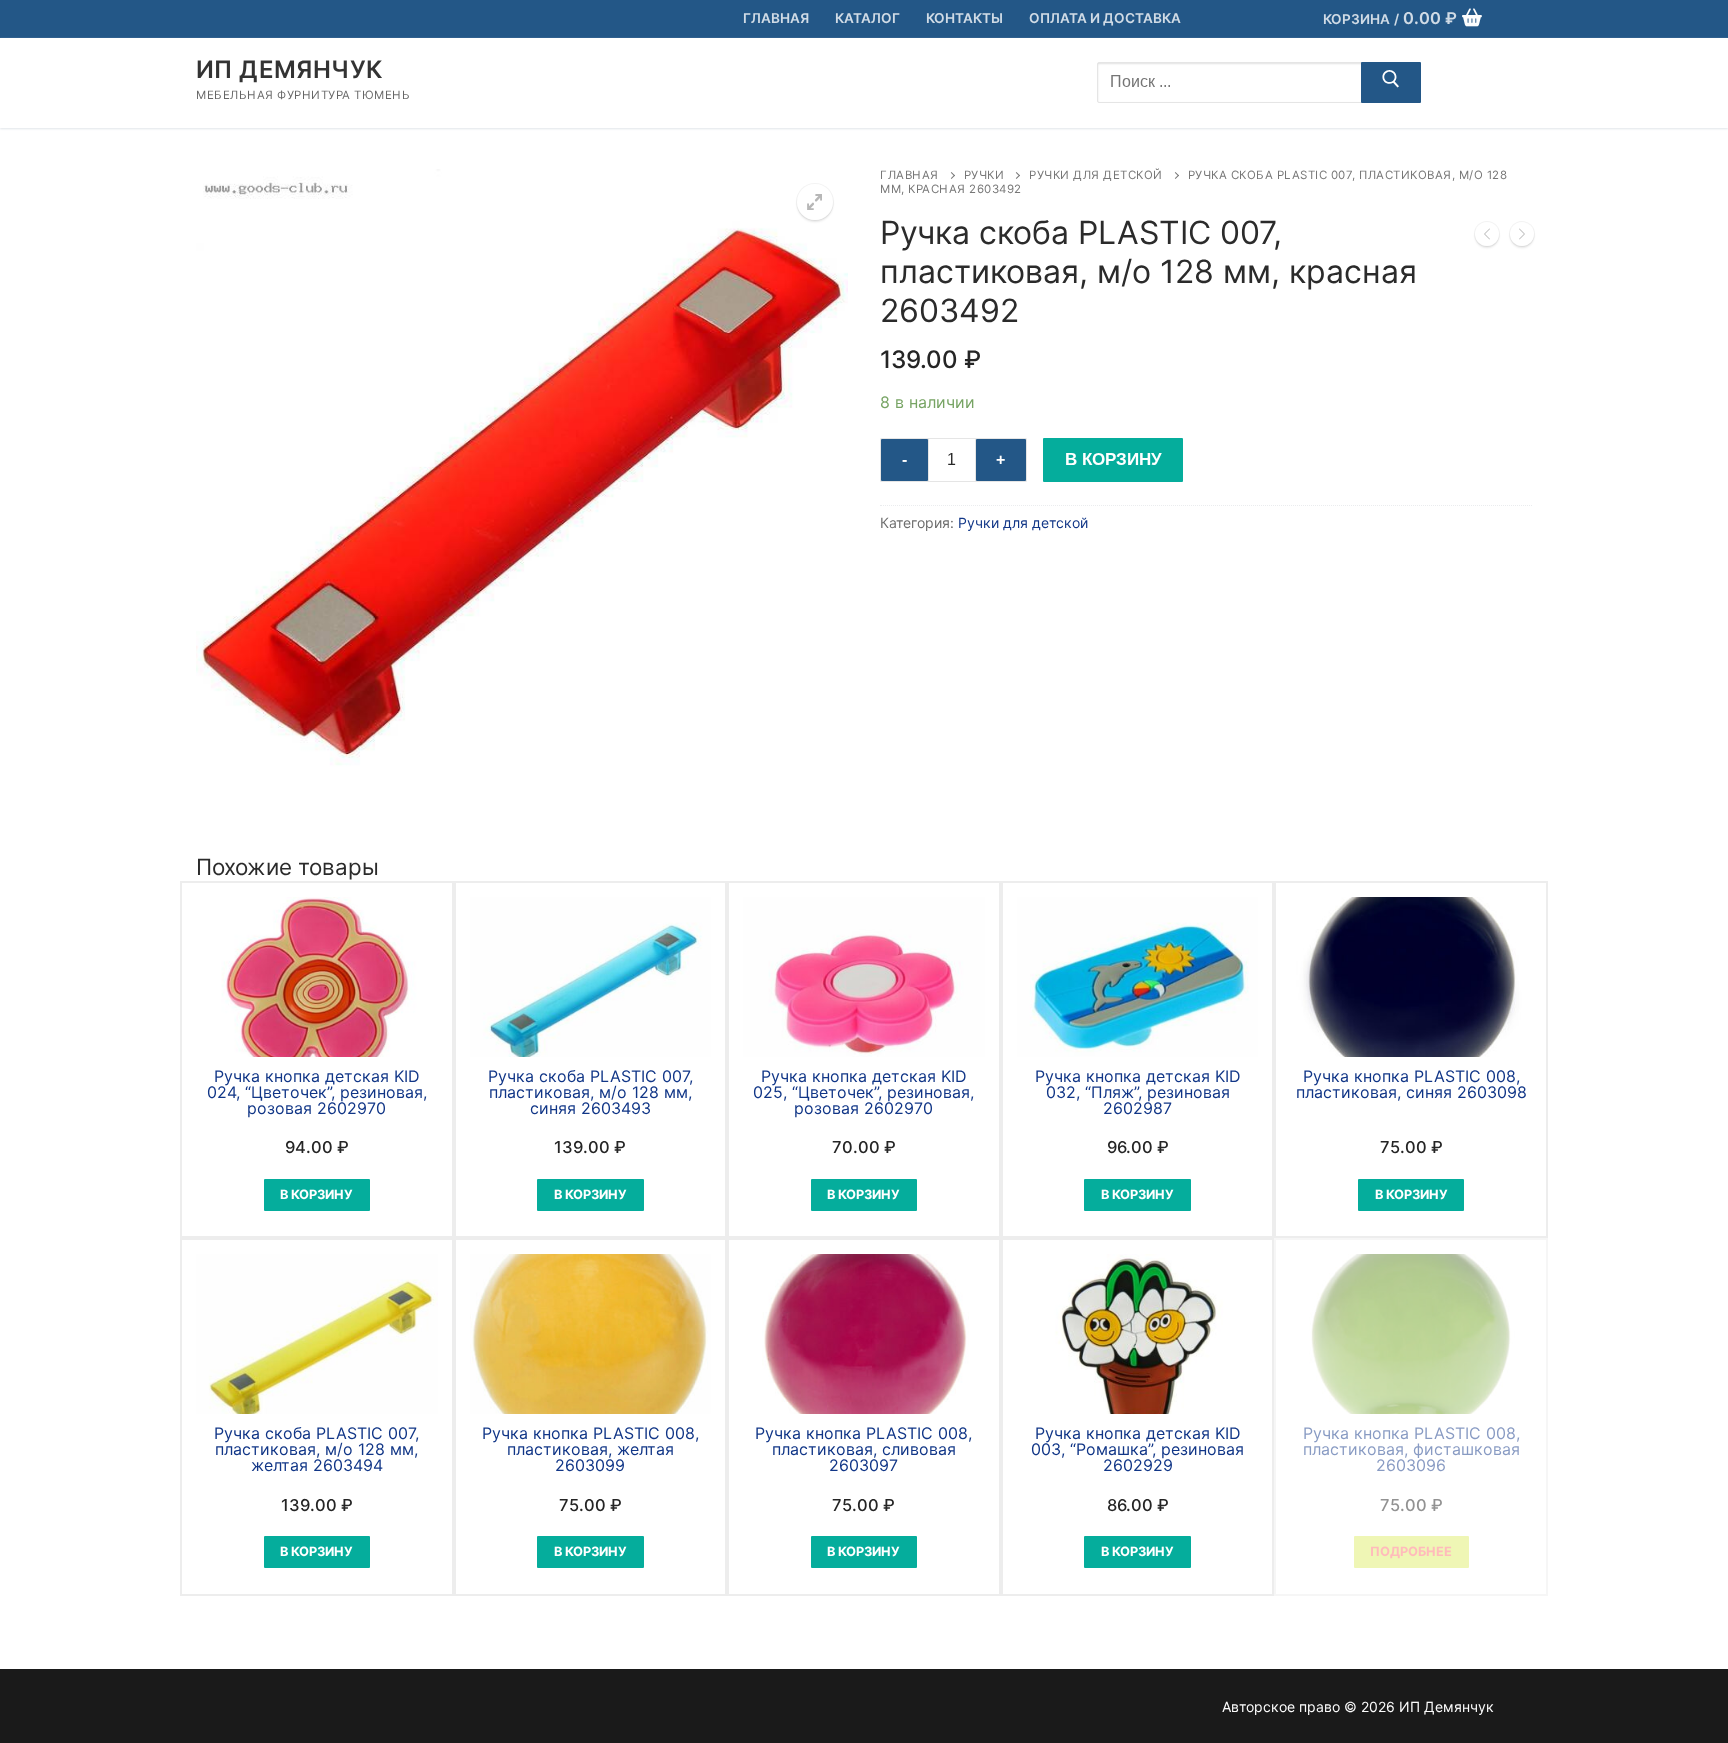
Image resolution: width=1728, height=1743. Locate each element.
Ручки (984, 175)
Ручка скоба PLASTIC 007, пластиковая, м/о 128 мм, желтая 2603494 (316, 1449)
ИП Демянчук (289, 69)
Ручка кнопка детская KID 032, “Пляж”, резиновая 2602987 (1138, 1092)
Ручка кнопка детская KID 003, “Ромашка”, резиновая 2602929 (1137, 1449)
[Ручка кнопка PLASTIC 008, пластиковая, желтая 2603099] (1487, 238)
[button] (815, 202)
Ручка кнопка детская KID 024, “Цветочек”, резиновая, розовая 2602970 (317, 1092)
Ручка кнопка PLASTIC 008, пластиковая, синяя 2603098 (1411, 1084)
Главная (909, 175)
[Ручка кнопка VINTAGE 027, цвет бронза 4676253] (1522, 238)
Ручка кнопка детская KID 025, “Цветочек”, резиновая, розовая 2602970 (863, 1092)
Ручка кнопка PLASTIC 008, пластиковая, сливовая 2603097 (863, 1449)
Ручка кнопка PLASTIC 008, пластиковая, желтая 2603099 (590, 1449)
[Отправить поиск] (1391, 83)
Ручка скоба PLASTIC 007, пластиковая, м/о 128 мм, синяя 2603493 (590, 1092)
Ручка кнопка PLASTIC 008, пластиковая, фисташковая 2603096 (1411, 1449)
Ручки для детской (1096, 175)
